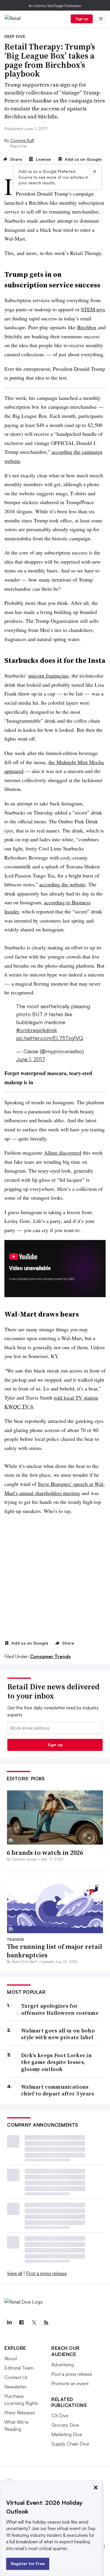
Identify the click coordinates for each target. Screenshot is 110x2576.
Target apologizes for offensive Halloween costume (60, 2009)
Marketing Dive (67, 2434)
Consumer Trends (50, 1656)
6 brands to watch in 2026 (45, 1852)
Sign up (82, 19)
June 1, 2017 (31, 1059)
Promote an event (70, 2383)
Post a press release (46, 2273)
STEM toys (93, 309)
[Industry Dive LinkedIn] (9, 2323)
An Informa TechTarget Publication (55, 6)
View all (15, 2273)
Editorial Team (19, 2368)
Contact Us (16, 2377)
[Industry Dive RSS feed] (46, 2323)
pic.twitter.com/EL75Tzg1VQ (50, 1038)
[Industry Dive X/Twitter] (34, 2323)
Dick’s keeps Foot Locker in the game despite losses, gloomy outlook (56, 2062)
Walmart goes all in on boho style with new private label (58, 2034)
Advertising (63, 2365)
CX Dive (60, 2416)
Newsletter (15, 2387)
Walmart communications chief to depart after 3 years (58, 2090)
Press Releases (20, 2413)
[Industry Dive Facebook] (21, 2323)
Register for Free (28, 2563)
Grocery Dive (65, 2425)
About (11, 2358)
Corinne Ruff (22, 140)
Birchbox (87, 327)
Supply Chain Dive (70, 2444)
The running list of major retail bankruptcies (55, 1951)
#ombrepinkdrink (37, 1030)
